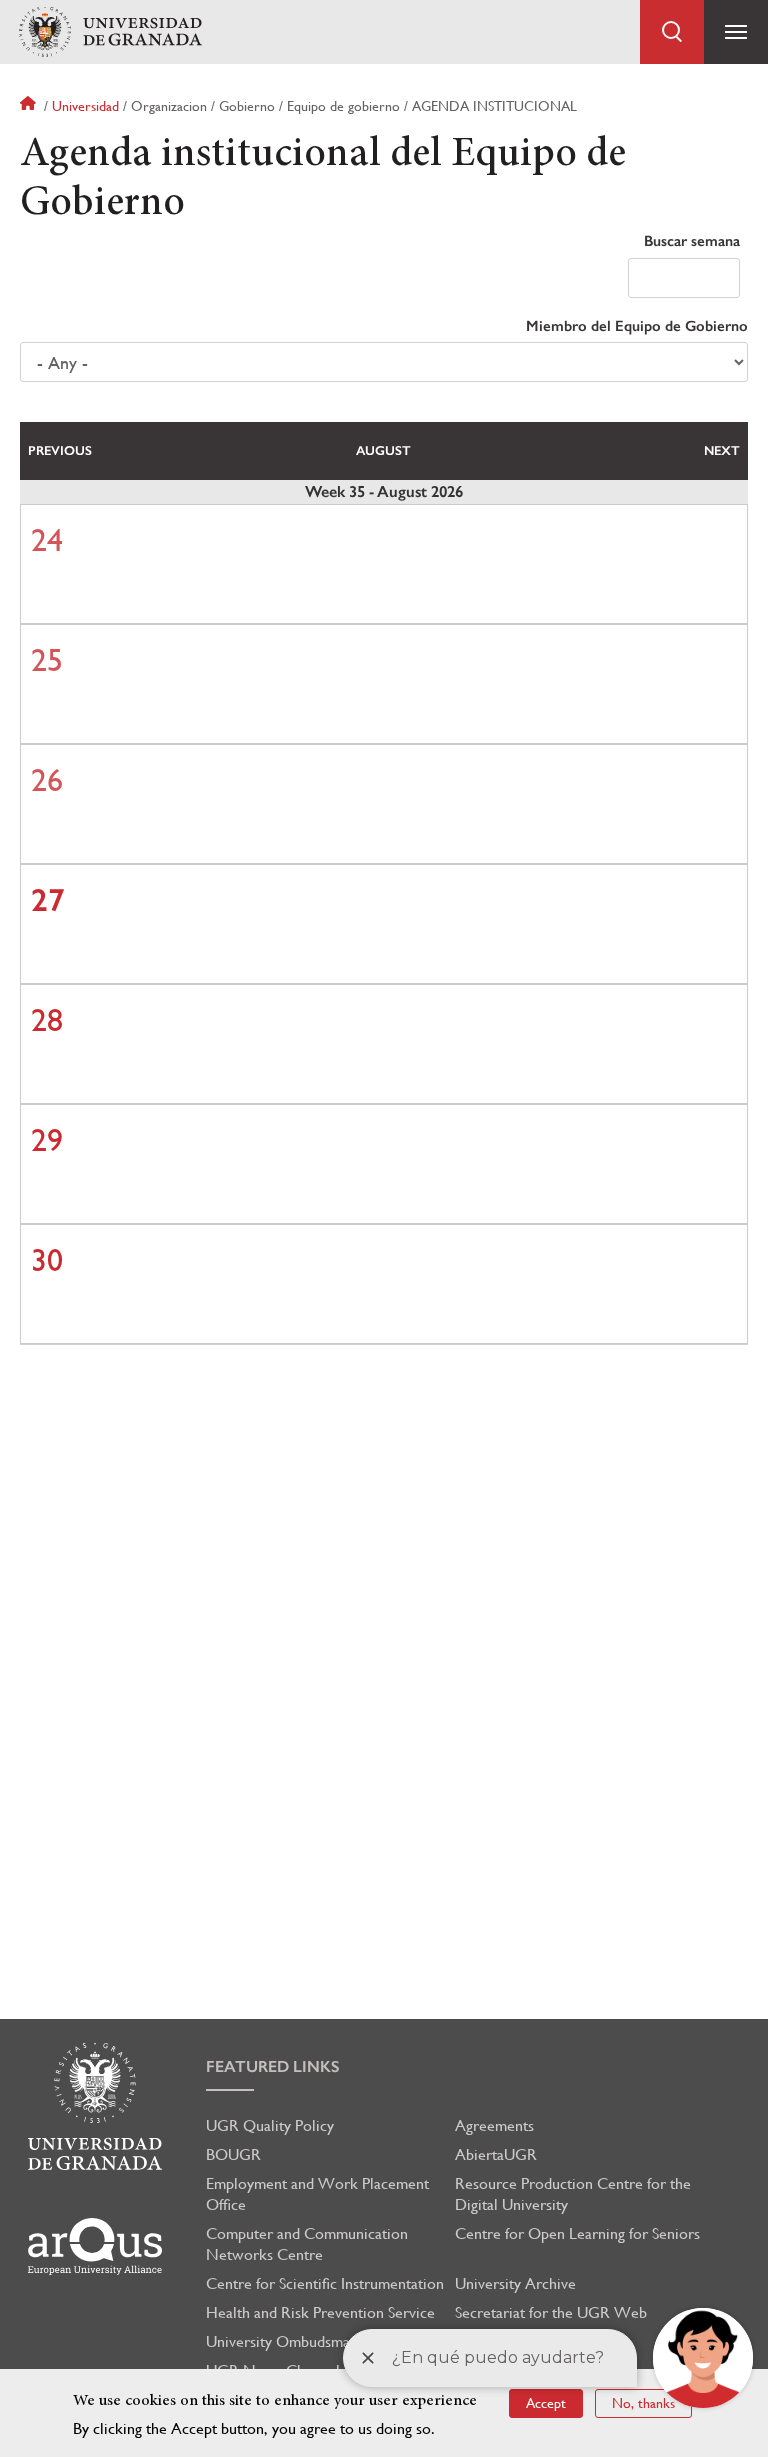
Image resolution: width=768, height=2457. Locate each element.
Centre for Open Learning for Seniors (577, 2233)
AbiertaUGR (496, 2154)
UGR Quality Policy (270, 2125)
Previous (60, 450)
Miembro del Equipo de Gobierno (637, 326)
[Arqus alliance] (95, 2246)
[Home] (110, 32)
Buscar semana (692, 241)
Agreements (494, 2125)
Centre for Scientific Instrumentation (325, 2283)
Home (30, 106)
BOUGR (233, 2154)
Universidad (85, 106)
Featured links (273, 2066)
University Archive (515, 2283)
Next (722, 450)
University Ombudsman (282, 2341)
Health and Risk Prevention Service (320, 2312)
